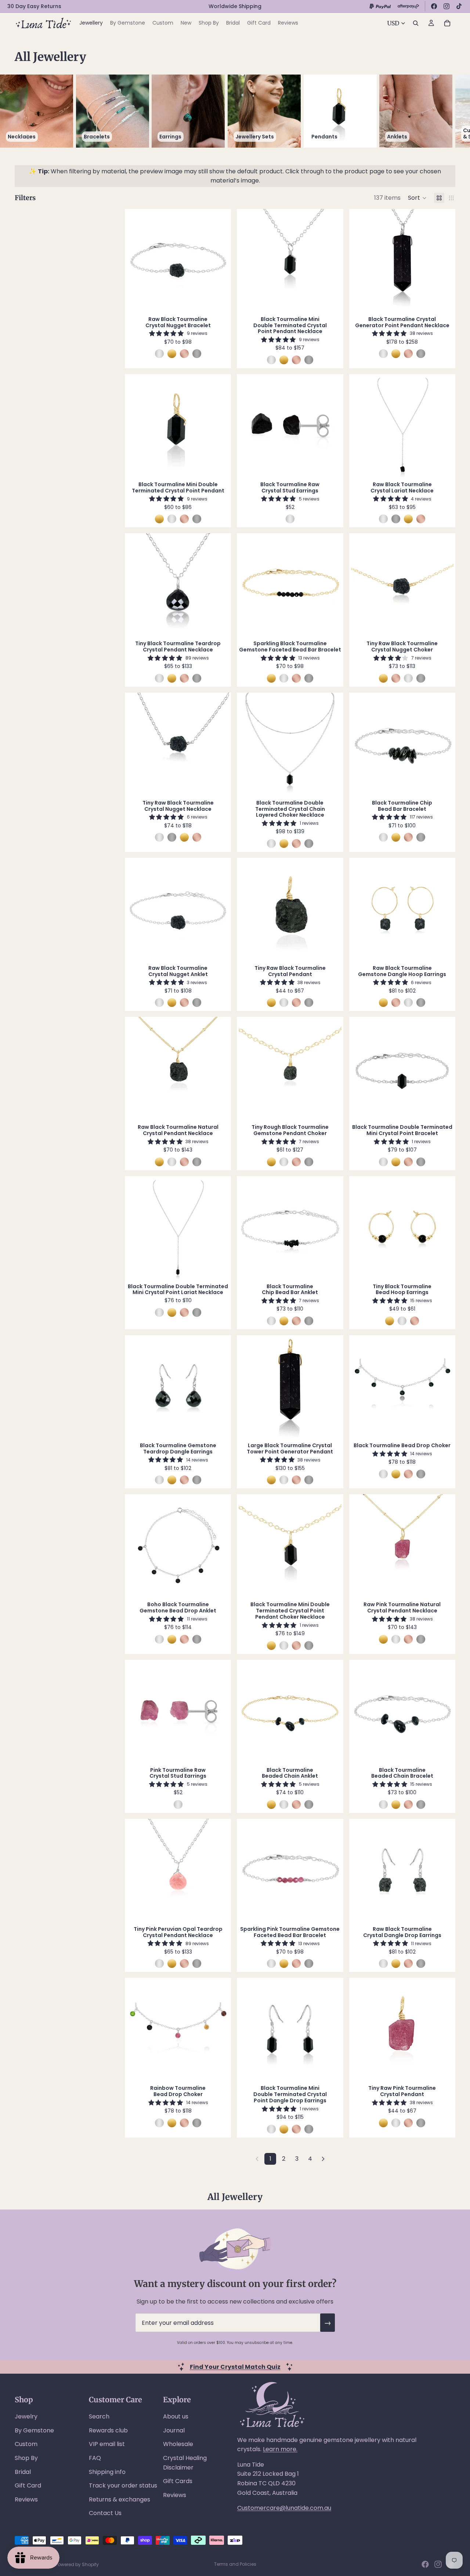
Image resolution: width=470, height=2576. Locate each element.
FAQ (95, 2458)
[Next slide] (447, 111)
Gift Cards (178, 2481)
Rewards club (108, 2430)
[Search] (416, 23)
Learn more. (280, 2449)
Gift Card (28, 2485)
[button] (417, 198)
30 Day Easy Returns (34, 6)
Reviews (26, 2499)
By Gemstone (34, 2430)
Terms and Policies (235, 2564)
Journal (174, 2430)
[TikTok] (459, 6)
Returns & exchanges (120, 2499)
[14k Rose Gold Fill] (184, 354)
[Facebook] (434, 6)
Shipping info (107, 2472)
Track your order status (123, 2485)
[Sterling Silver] (159, 354)
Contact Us (105, 2513)
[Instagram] (446, 6)
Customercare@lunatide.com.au (284, 2508)
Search (99, 2416)
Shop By (26, 2458)
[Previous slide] (138, 260)
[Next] (323, 2159)
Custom (26, 2444)
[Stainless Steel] (197, 354)
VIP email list (107, 2444)
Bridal (23, 2472)
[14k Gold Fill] (172, 354)
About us (176, 2416)
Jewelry (26, 2416)
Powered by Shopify (77, 2564)
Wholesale (178, 2444)
